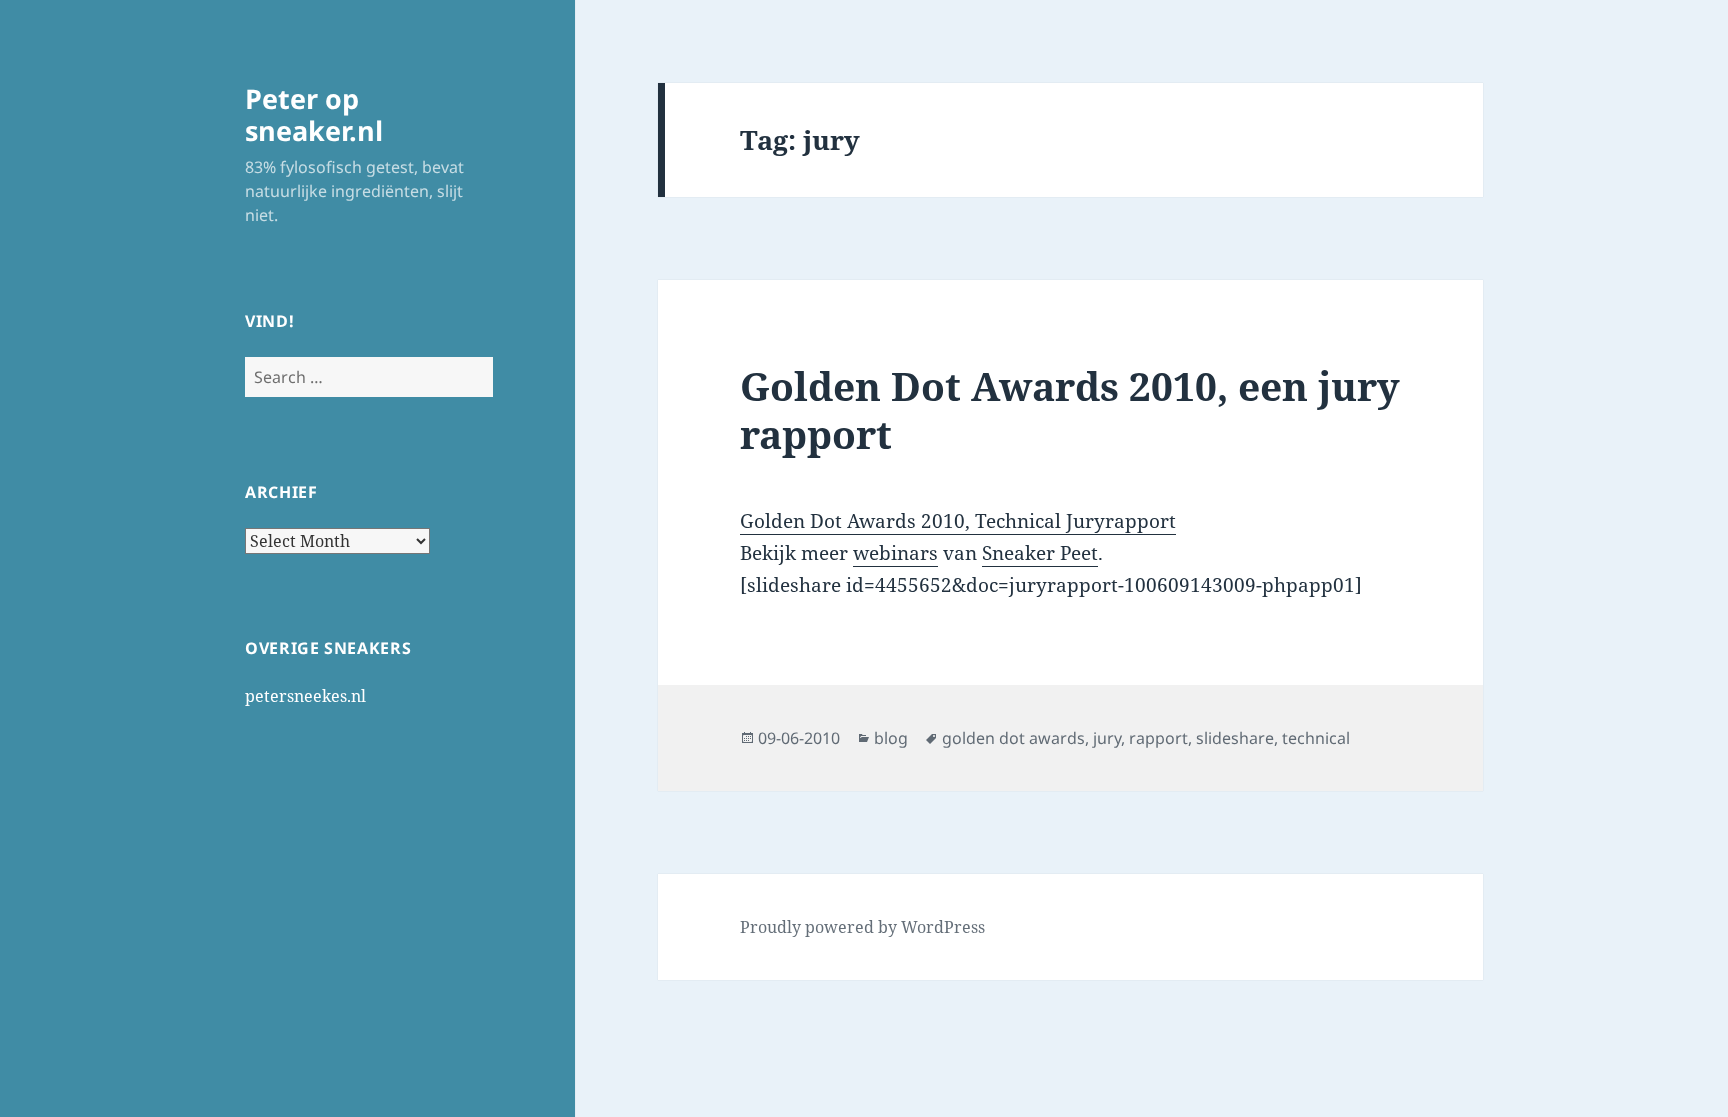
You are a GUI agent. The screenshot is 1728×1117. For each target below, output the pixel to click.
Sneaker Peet (1040, 553)
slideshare (1235, 738)
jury (1107, 738)
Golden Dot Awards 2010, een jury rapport (1070, 409)
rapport (1158, 738)
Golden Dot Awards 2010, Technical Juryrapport (958, 521)
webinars (895, 553)
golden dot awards (1013, 738)
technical (1316, 738)
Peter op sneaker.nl (314, 114)
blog (891, 738)
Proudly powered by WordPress (862, 927)
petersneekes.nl (305, 696)
